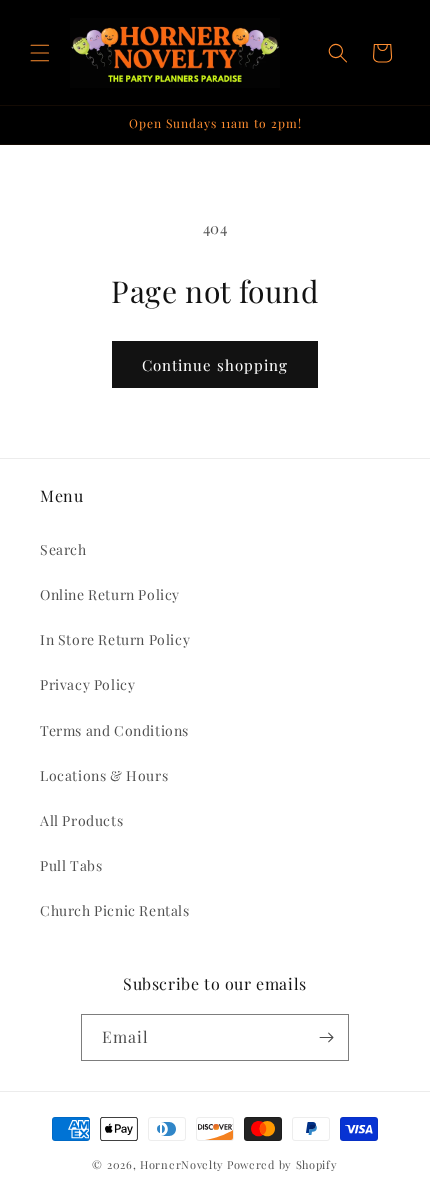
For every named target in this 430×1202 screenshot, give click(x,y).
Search (63, 549)
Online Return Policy (110, 594)
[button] (40, 53)
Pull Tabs (71, 865)
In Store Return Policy (115, 639)
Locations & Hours (104, 775)
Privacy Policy (87, 684)
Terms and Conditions (114, 730)
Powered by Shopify (282, 1164)
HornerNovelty (182, 1164)
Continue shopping (215, 365)
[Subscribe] (326, 1037)
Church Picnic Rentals (115, 910)
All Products (81, 820)
